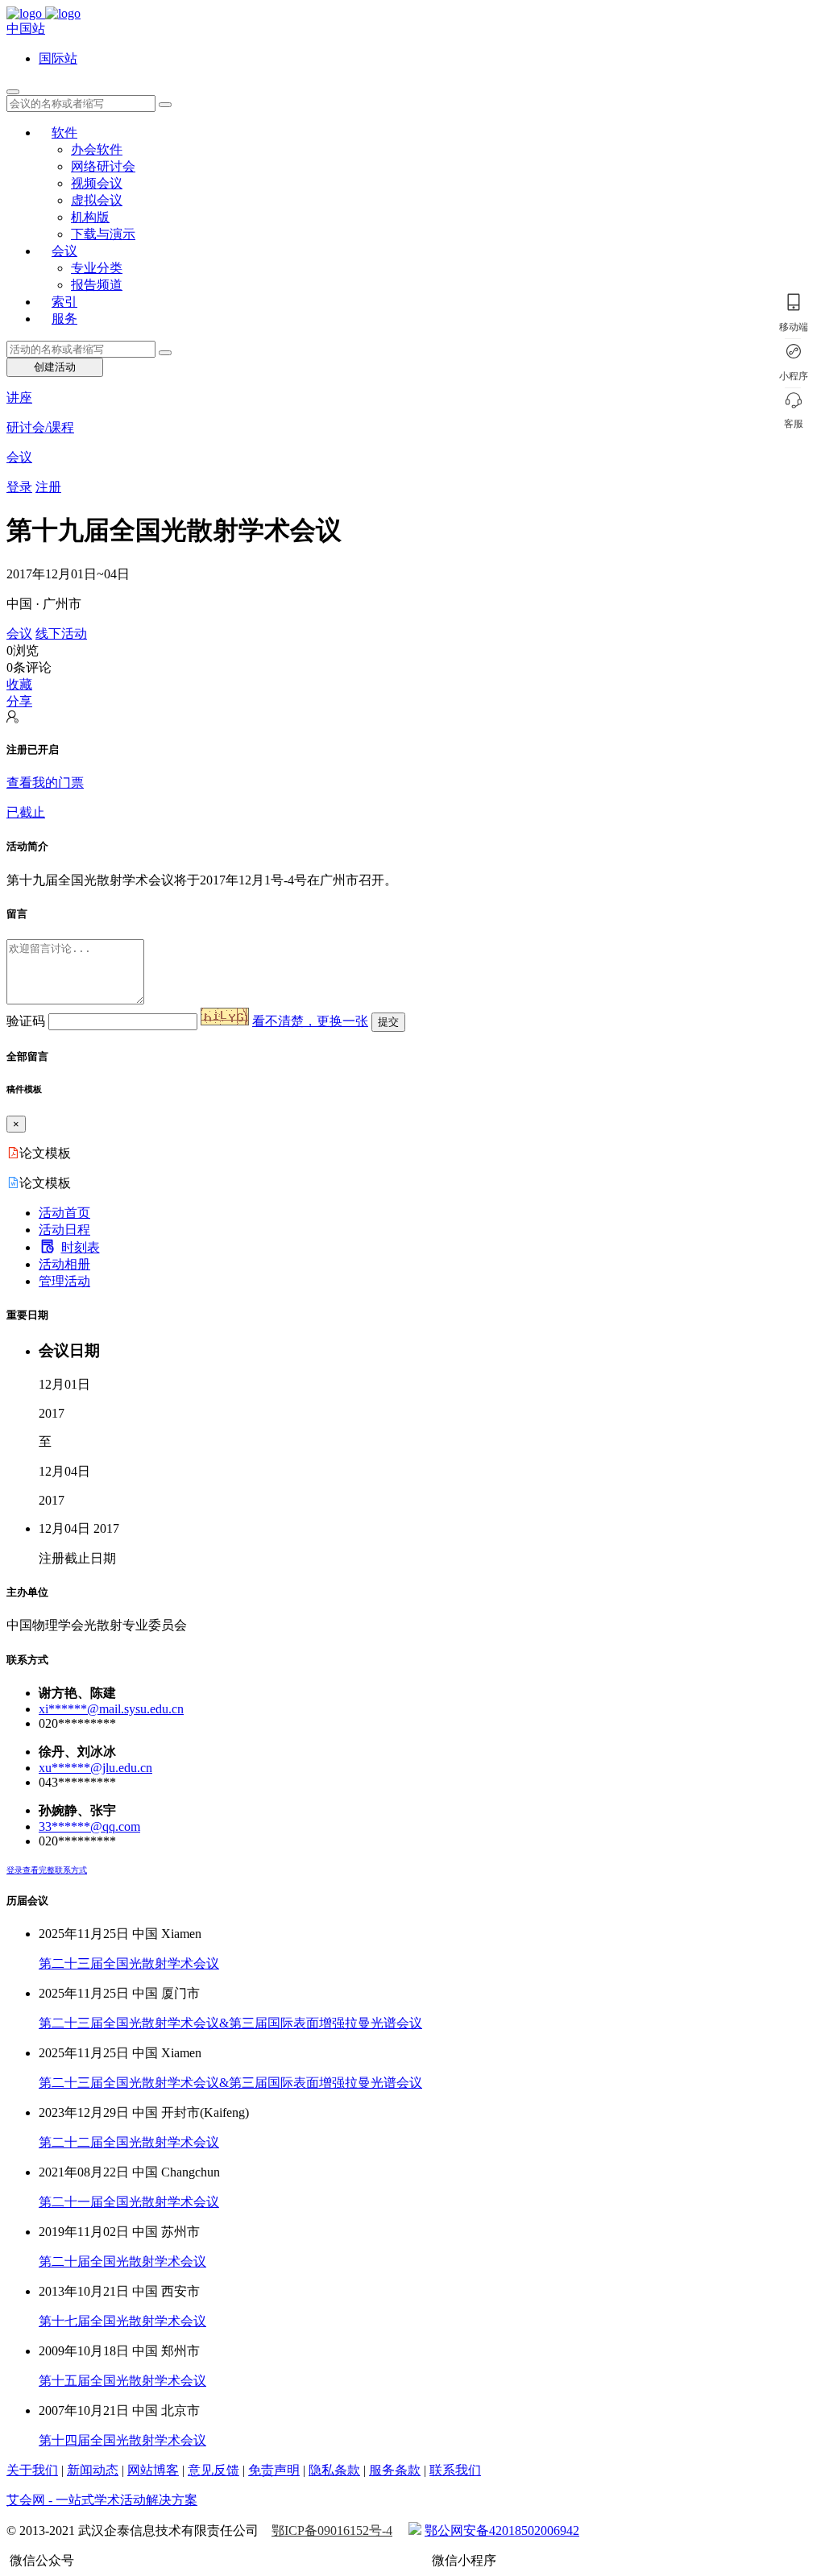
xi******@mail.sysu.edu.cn (111, 1709)
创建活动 (55, 367)
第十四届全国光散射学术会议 (122, 2440)
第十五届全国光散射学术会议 (122, 2381)
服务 (64, 319)
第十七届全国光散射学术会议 (122, 2321)
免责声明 (274, 2470)
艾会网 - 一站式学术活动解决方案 (102, 2500)
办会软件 (97, 149)
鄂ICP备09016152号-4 (332, 2530)
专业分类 (97, 268)
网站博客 (153, 2470)
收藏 (19, 684)
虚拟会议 (97, 200)
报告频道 (97, 285)
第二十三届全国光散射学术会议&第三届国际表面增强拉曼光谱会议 (230, 2023)
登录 (19, 487)
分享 (19, 701)
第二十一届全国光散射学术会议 (129, 2202)
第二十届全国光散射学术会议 (122, 2261)
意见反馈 (214, 2470)
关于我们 (32, 2470)
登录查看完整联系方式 (47, 1870)
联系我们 (455, 2470)
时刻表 (81, 1247)
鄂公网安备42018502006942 (502, 2530)
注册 (48, 487)
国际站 (58, 58)
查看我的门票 (45, 783)
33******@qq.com (89, 1826)
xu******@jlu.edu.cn (95, 1768)
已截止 (26, 812)
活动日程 (64, 1230)
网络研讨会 (103, 166)
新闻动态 (93, 2470)
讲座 (19, 398)
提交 (388, 1022)
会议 (64, 251)
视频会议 (97, 183)
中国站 (26, 29)
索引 (64, 302)
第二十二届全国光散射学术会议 (129, 2142)
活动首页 (64, 1213)
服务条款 (395, 2470)
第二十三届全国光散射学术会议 (129, 1963)
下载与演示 (103, 234)
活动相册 (64, 1264)
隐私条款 (334, 2470)
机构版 (90, 217)
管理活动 (64, 1281)
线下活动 (61, 634)
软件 (64, 133)
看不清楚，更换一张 (310, 1021)
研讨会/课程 (40, 427)
